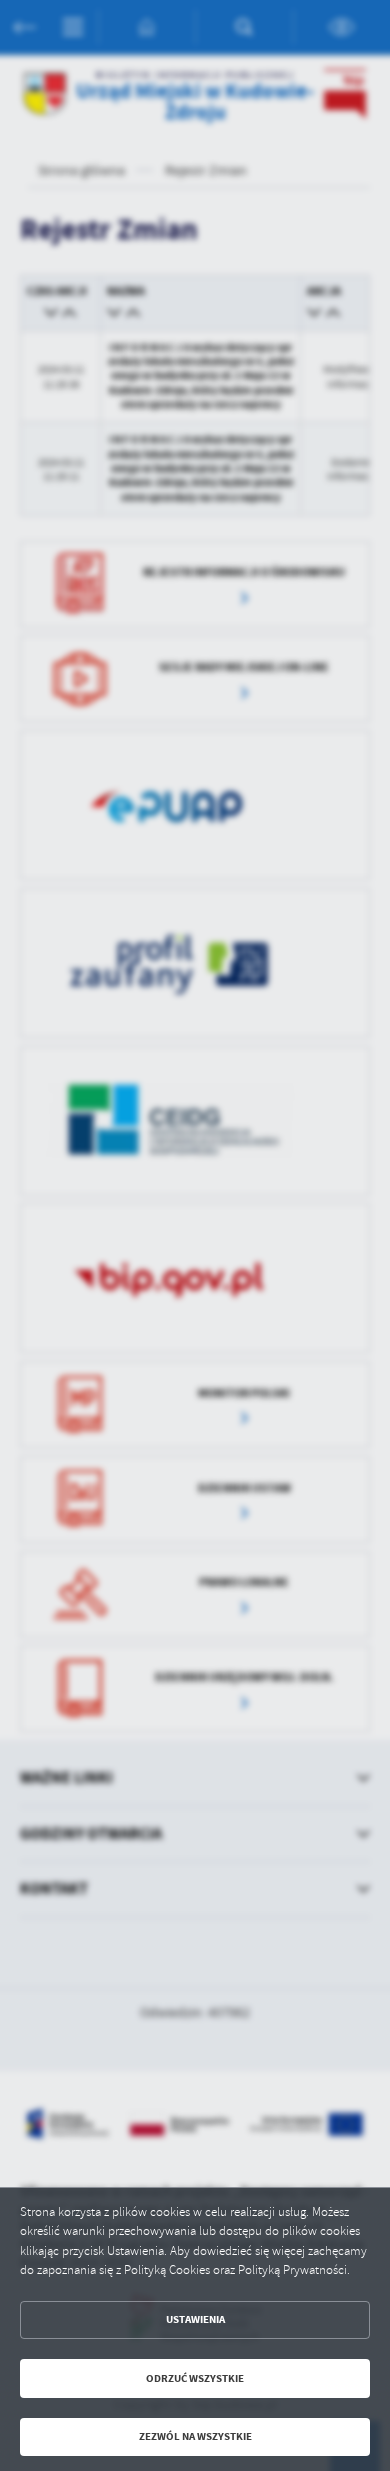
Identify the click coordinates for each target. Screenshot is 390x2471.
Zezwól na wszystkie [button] (195, 2436)
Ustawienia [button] (195, 2319)
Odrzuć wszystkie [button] (195, 2378)
